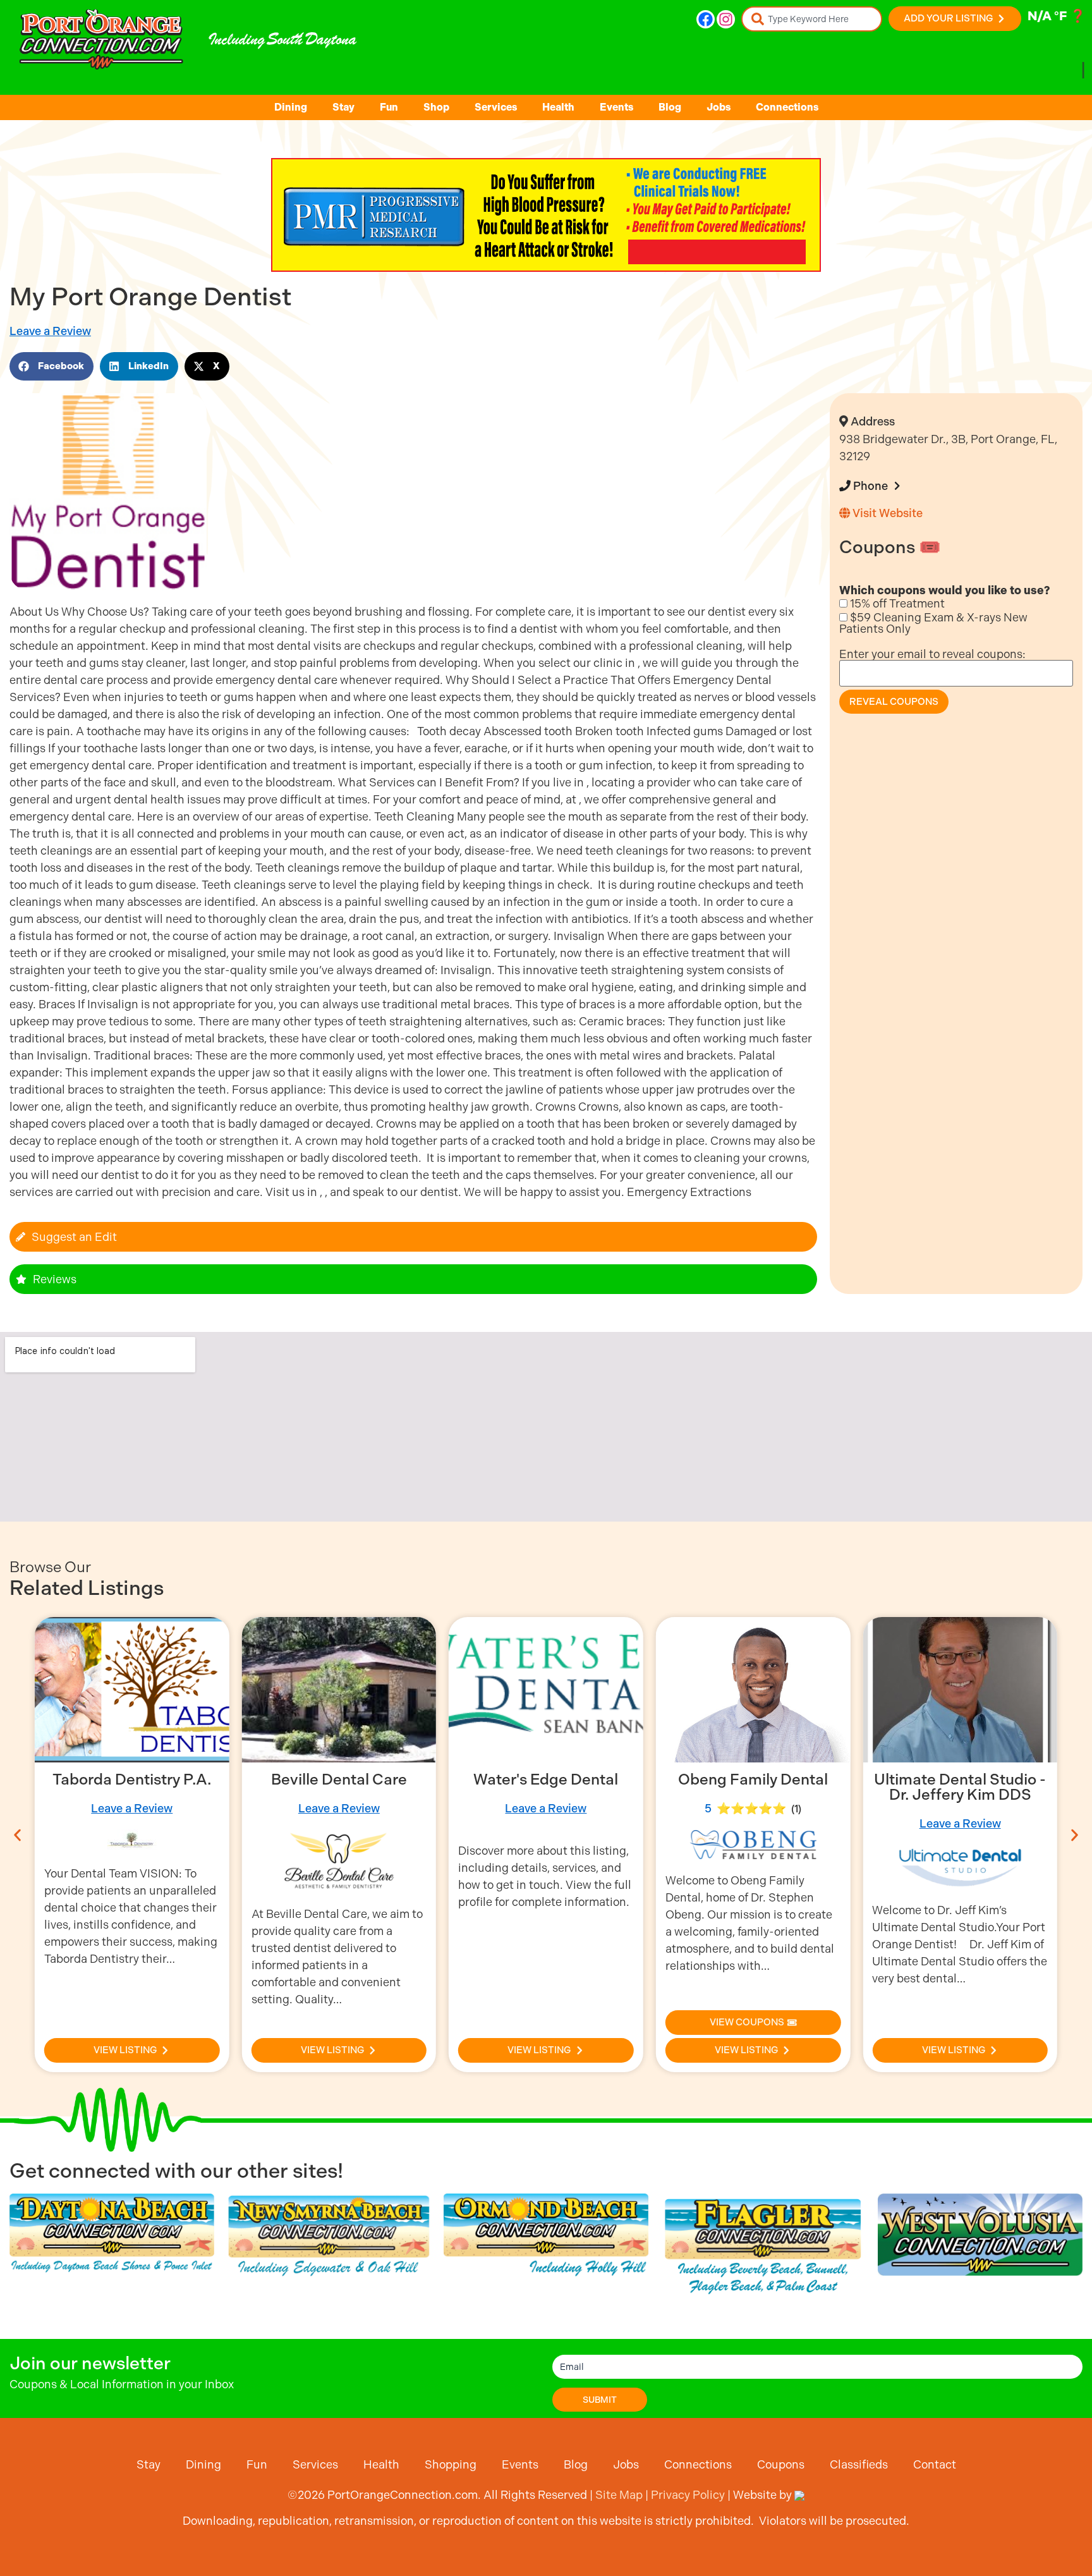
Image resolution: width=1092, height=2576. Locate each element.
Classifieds (859, 2464)
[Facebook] (706, 19)
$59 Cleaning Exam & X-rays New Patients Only (933, 623)
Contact (935, 2464)
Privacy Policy (688, 2495)
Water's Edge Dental (339, 1779)
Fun (389, 107)
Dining (291, 107)
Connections (787, 107)
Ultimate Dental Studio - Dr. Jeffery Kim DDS (753, 1787)
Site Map (619, 2495)
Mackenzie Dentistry (960, 1779)
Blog (670, 107)
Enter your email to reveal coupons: (932, 654)
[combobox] (812, 19)
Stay (343, 107)
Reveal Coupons (894, 702)
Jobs (719, 107)
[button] (52, 366)
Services (496, 107)
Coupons (781, 2464)
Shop (436, 107)
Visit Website (886, 513)
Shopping (451, 2464)
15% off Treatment (896, 604)
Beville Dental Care (132, 1779)
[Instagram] (726, 19)
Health (558, 107)
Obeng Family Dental (546, 1779)
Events (616, 107)
